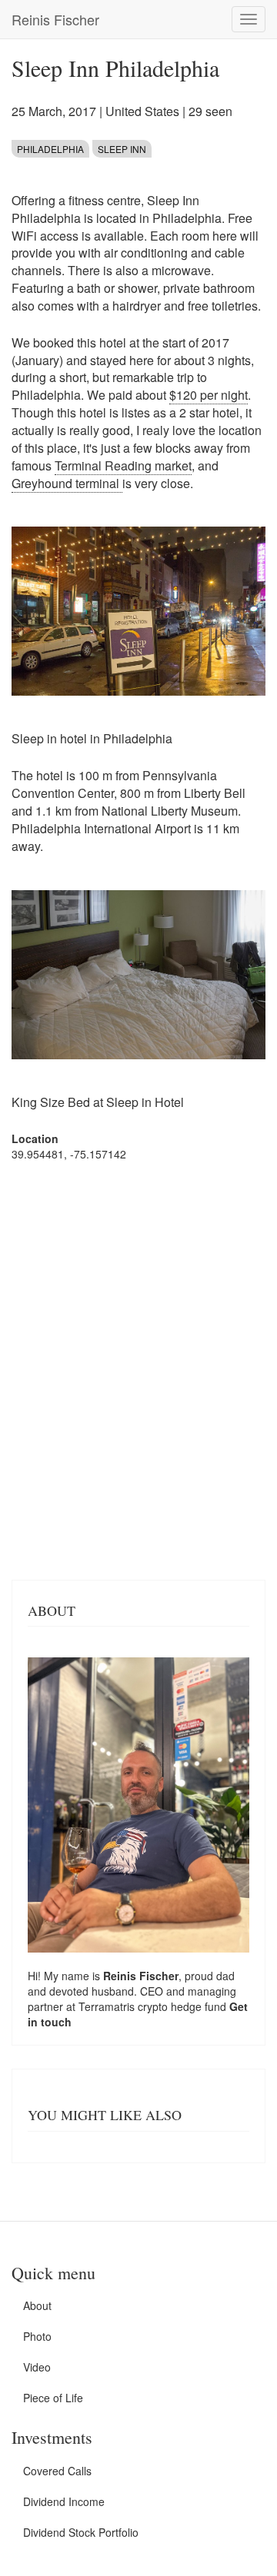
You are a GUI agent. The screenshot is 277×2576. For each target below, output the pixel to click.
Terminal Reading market (123, 465)
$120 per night (209, 395)
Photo (37, 2336)
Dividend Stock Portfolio (81, 2532)
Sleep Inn (122, 149)
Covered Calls (57, 2471)
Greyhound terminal (67, 483)
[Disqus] (138, 1369)
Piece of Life (53, 2398)
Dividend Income (64, 2501)
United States (142, 111)
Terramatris (108, 2006)
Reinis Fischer (55, 19)
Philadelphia (50, 149)
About (37, 2305)
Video (37, 2367)
